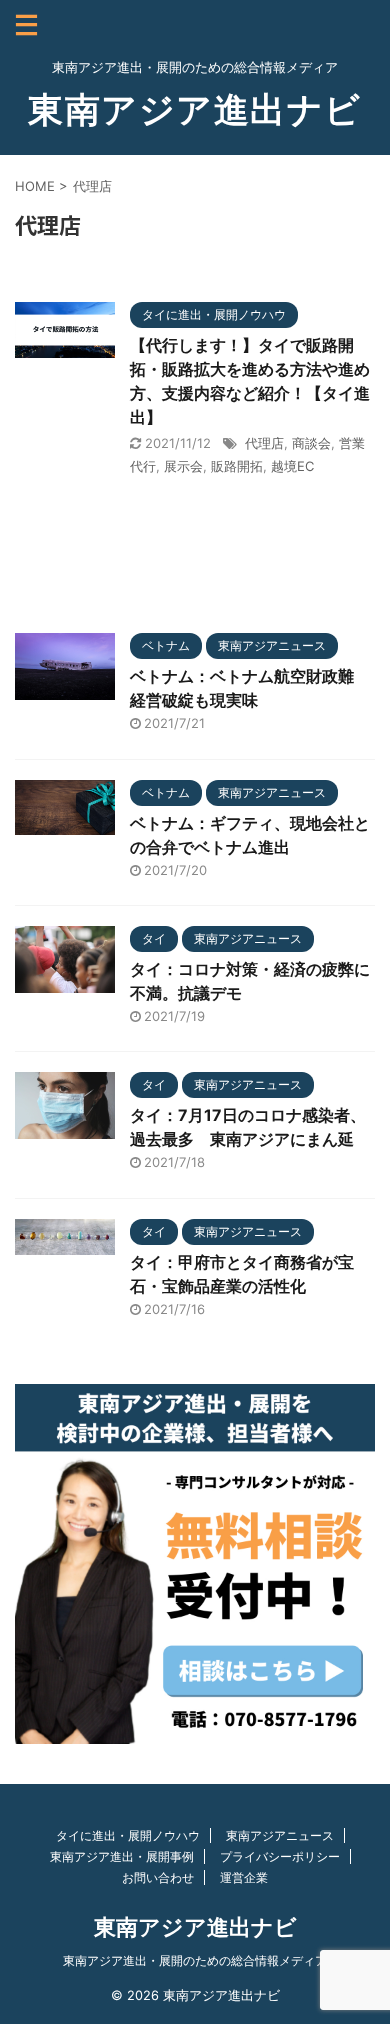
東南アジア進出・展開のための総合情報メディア (195, 1960)
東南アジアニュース (280, 1835)
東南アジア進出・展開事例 (122, 1856)
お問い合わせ (158, 1877)
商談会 (311, 443)
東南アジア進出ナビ (195, 109)
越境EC (292, 466)
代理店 (264, 443)
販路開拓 (237, 466)
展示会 (183, 466)
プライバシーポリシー (280, 1856)
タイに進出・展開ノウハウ (128, 1835)
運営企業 (244, 1877)
